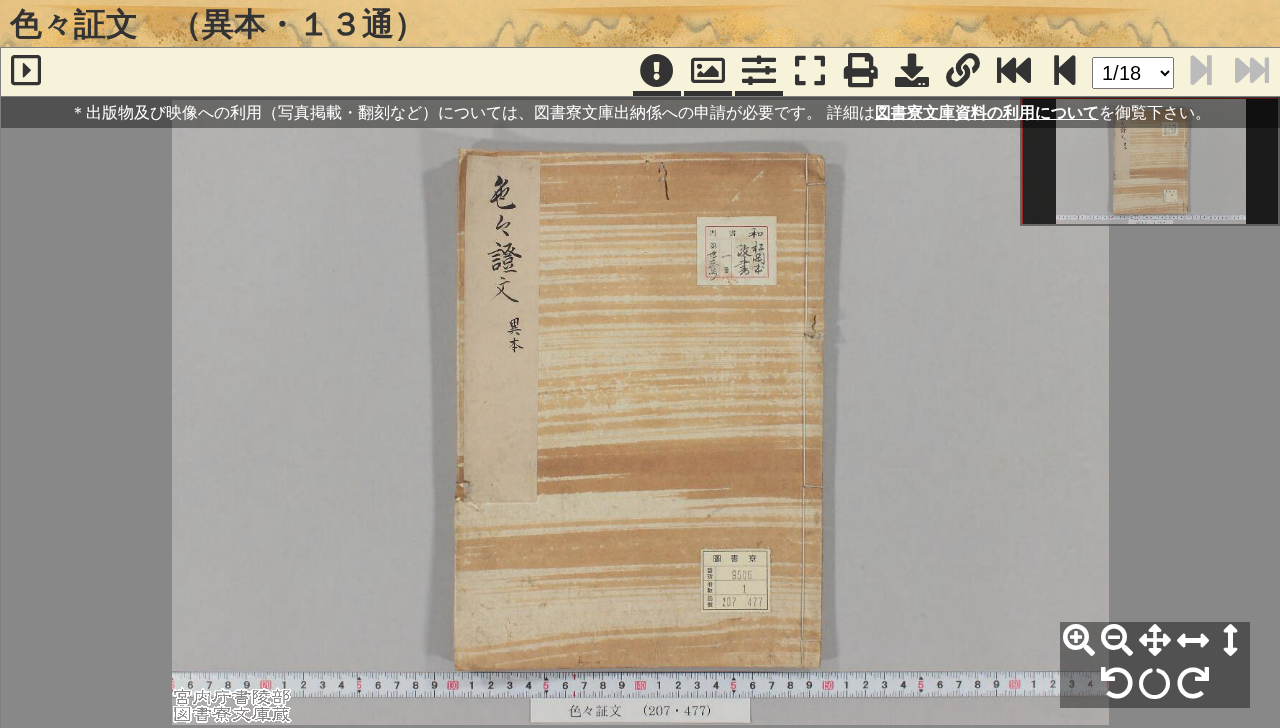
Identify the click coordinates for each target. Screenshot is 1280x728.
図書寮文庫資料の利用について (987, 112)
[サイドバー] (26, 72)
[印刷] (861, 72)
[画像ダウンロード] (912, 72)
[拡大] (1079, 641)
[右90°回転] (1193, 684)
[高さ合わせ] (1231, 641)
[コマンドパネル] (759, 72)
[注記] (657, 72)
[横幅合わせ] (1193, 641)
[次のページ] (1065, 72)
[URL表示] (963, 72)
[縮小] (1117, 641)
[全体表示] (1155, 641)
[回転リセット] (1155, 684)
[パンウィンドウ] (708, 72)
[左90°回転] (1117, 684)
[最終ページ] (1014, 72)
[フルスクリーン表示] (810, 72)
